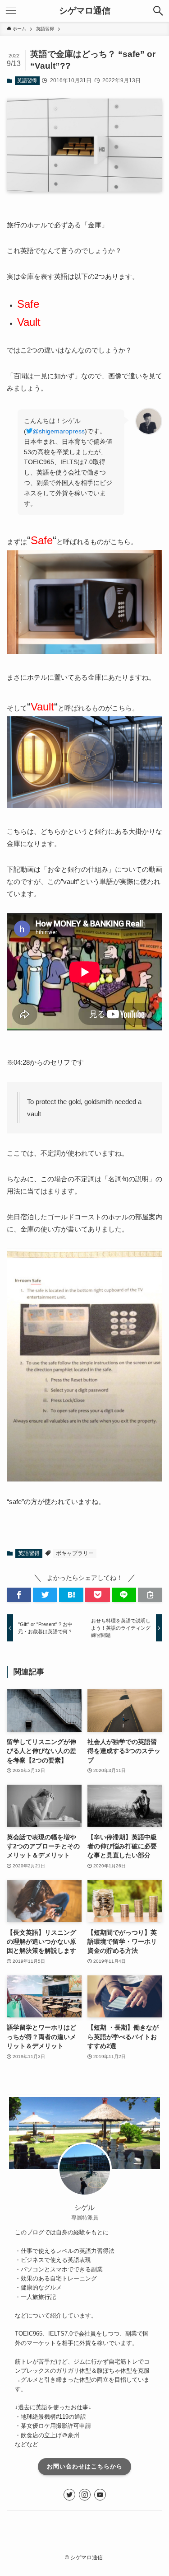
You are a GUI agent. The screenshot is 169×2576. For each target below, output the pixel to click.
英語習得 (27, 80)
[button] (19, 1595)
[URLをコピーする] (150, 1595)
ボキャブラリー (75, 1553)
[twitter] (69, 2495)
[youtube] (100, 2495)
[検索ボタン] (158, 11)
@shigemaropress (59, 431)
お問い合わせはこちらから (85, 2466)
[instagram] (85, 2495)
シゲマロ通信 (85, 11)
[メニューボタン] (11, 11)
